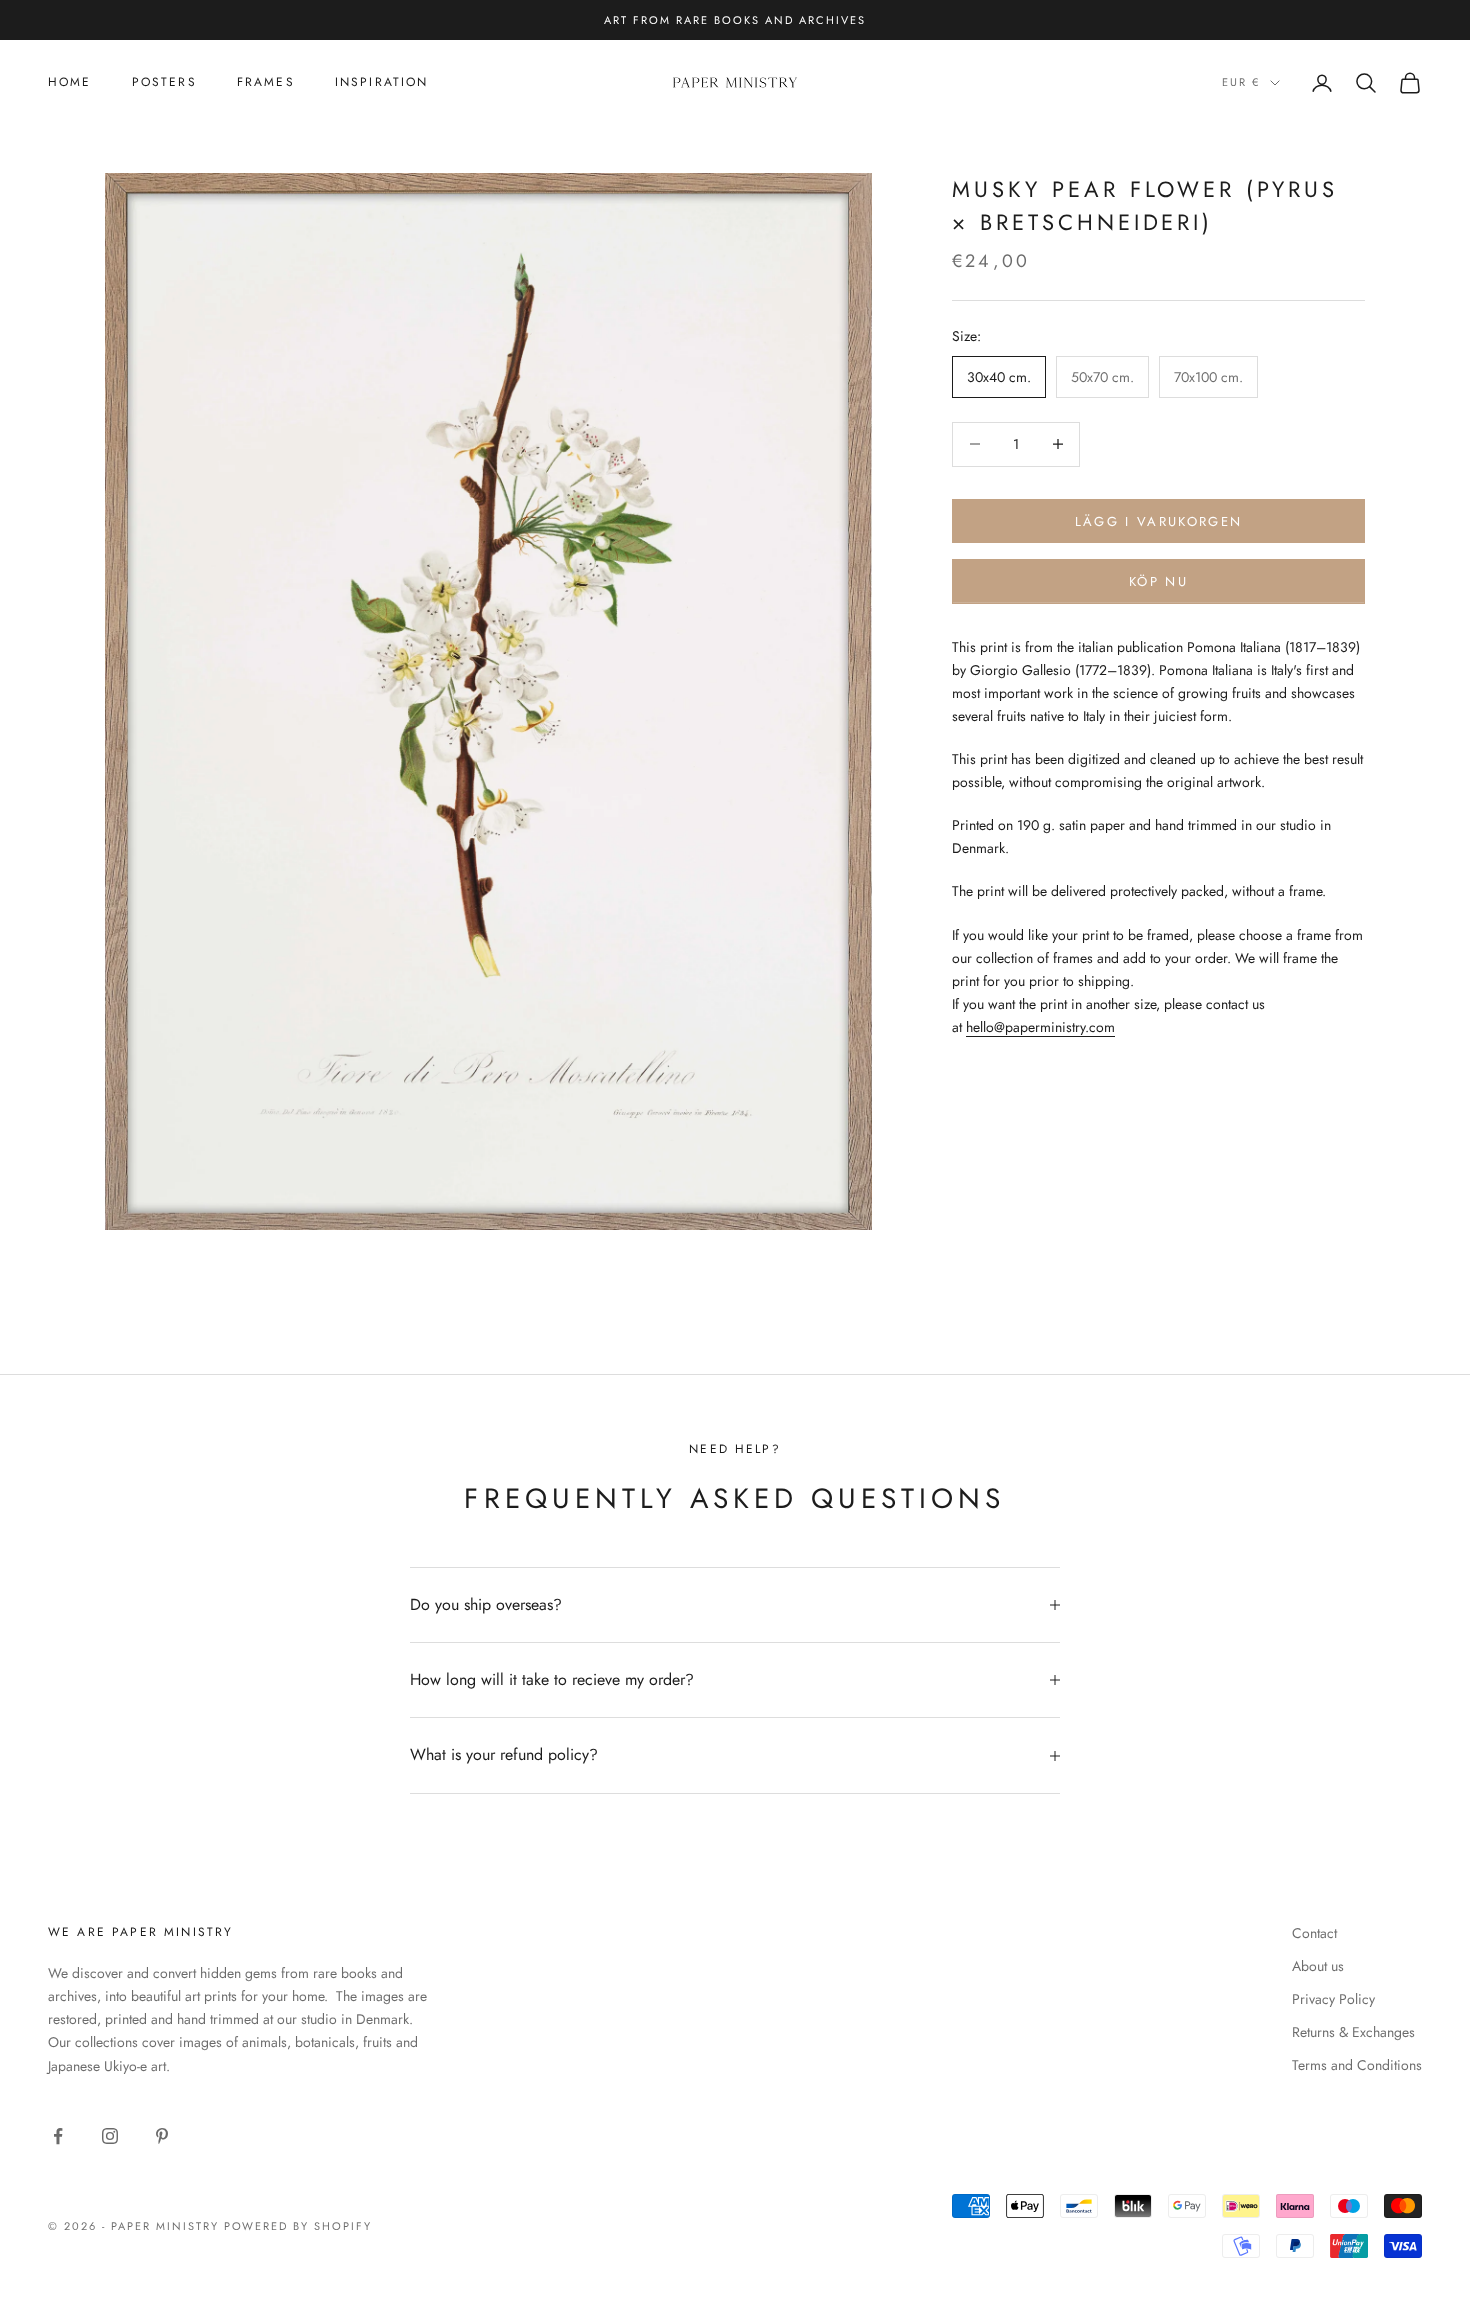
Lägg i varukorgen (1159, 520)
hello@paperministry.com (1040, 1027)
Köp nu (1158, 581)
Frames (266, 82)
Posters (164, 82)
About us (1318, 1966)
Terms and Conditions (1357, 2065)
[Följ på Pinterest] (162, 2136)
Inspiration (382, 82)
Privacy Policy (1333, 1999)
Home (70, 82)
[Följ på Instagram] (110, 2136)
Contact (1314, 1933)
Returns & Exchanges (1353, 2032)
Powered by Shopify (298, 2226)
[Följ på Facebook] (58, 2136)
